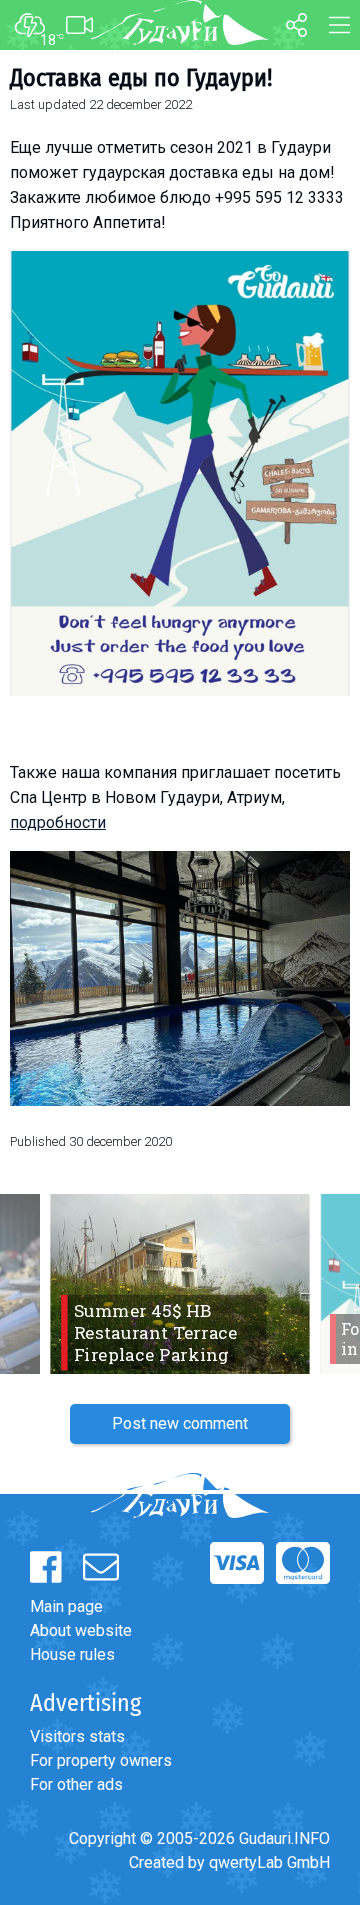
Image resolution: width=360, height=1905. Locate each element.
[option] (180, 1284)
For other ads (76, 1784)
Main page (66, 1606)
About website (81, 1630)
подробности (58, 822)
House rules (72, 1654)
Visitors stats (77, 1736)
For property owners (101, 1760)
